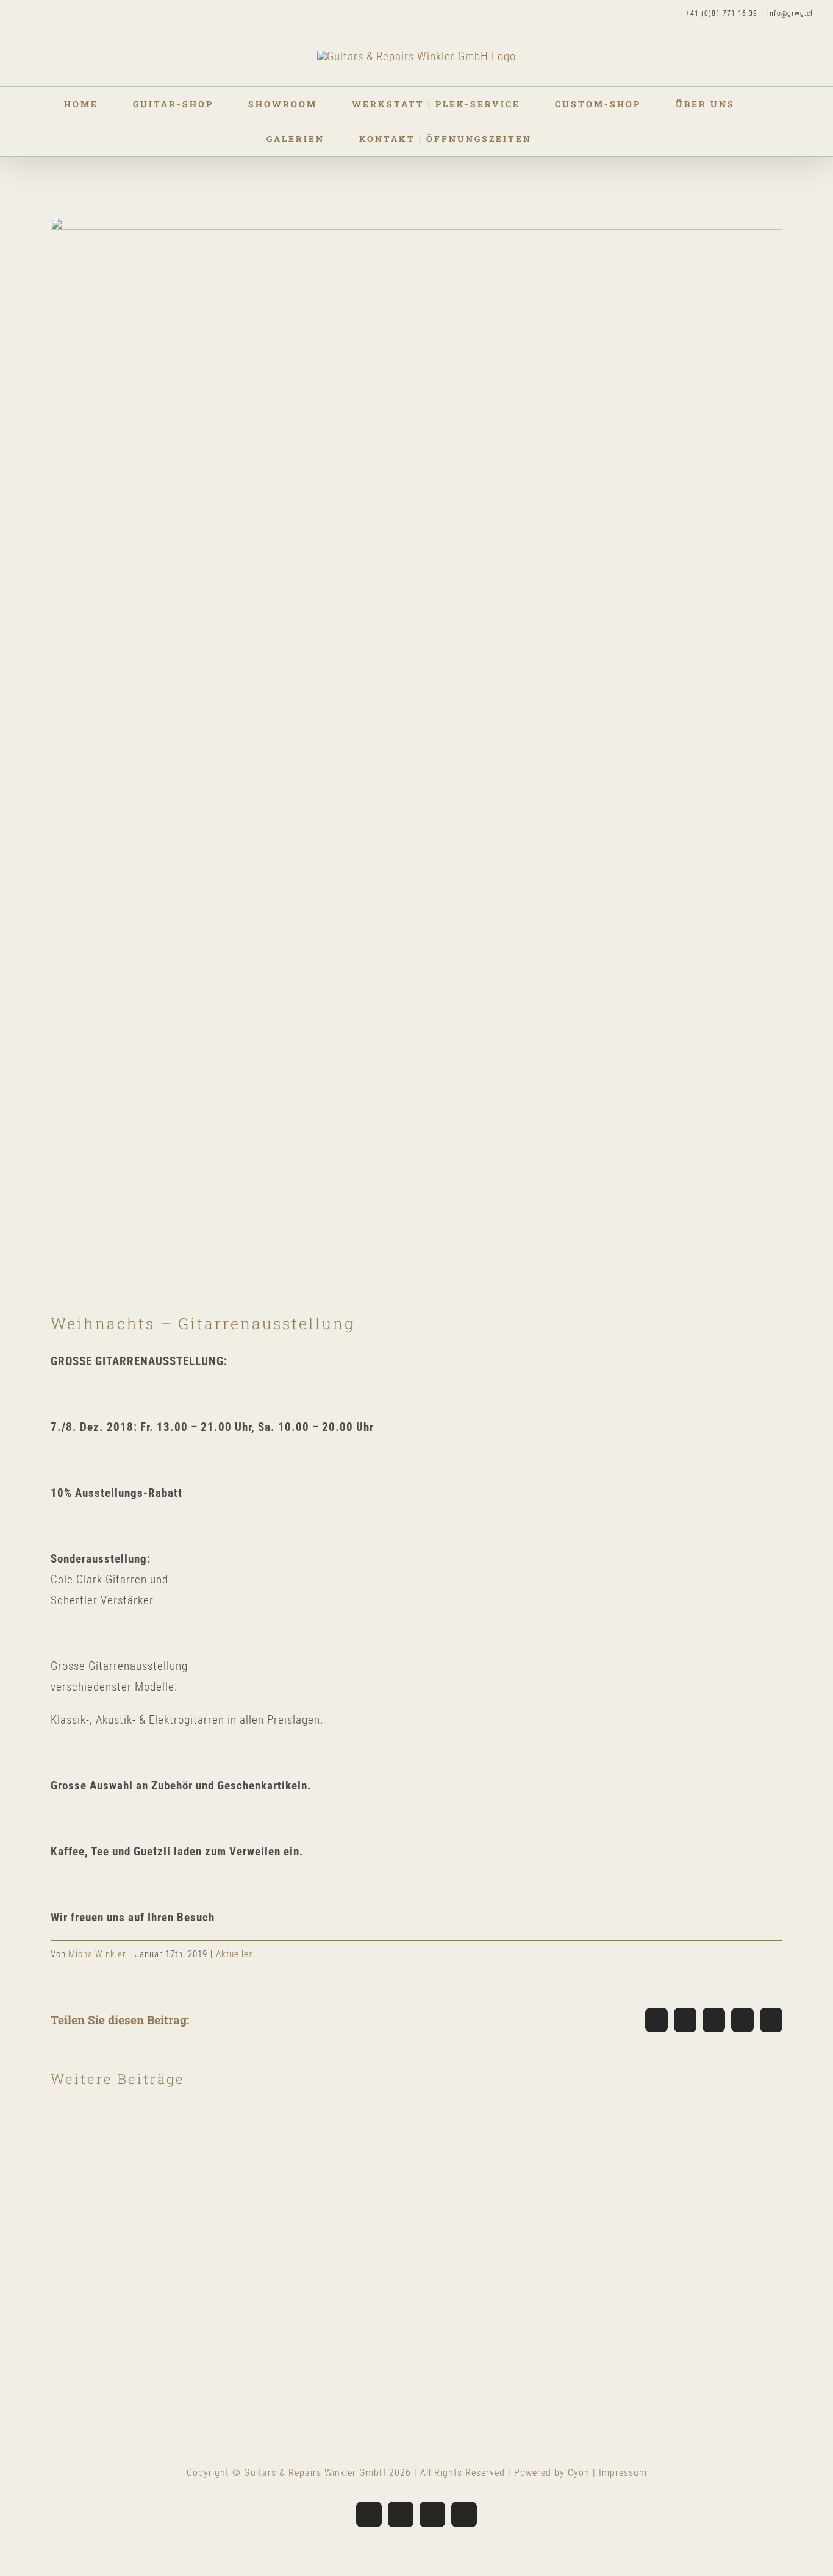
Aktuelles (235, 1954)
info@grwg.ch (791, 13)
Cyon (579, 2473)
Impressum (623, 2473)
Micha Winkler (97, 1954)
